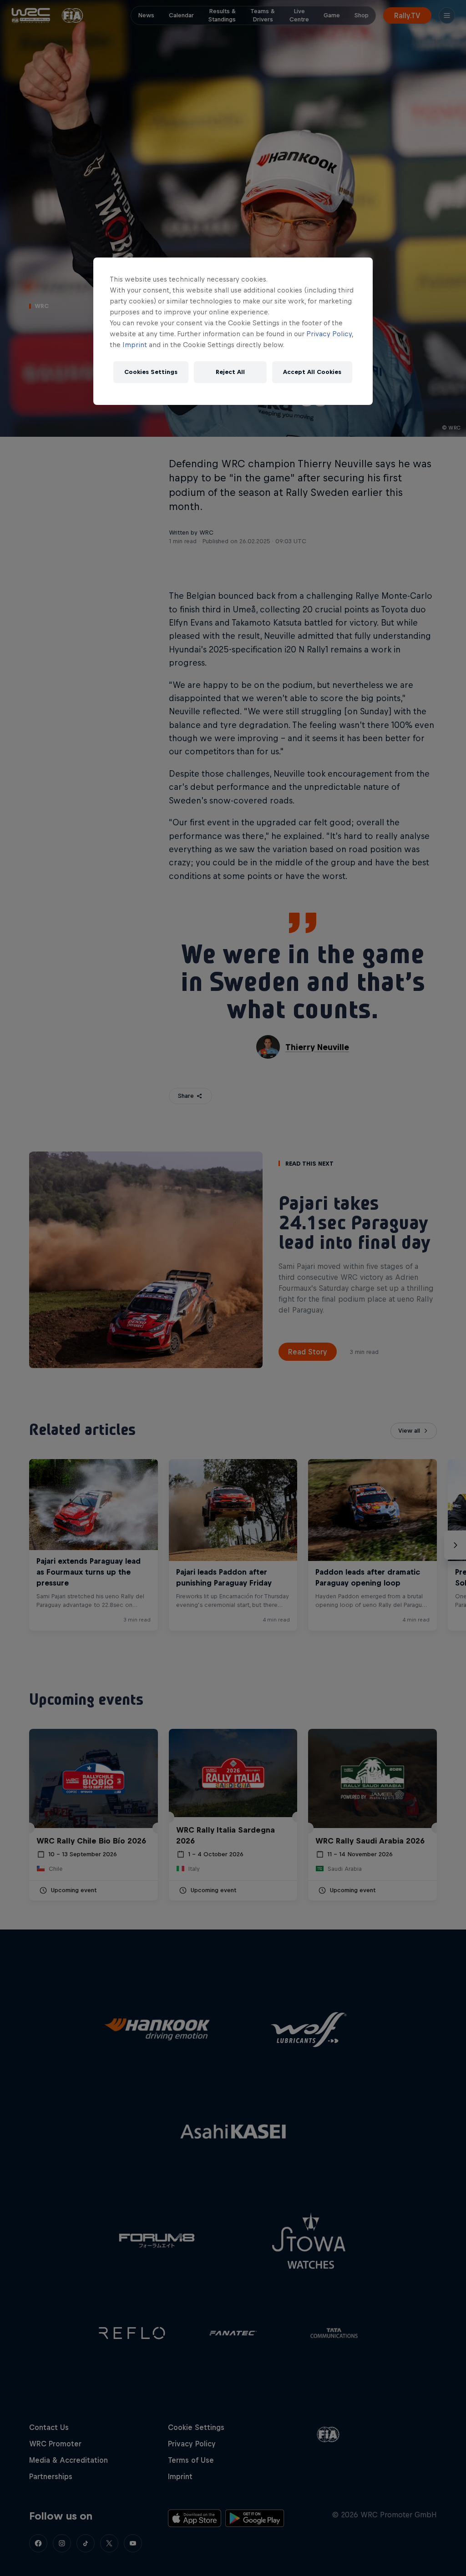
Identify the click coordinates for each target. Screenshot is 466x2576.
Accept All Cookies (312, 372)
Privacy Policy (329, 334)
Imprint (135, 345)
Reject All (230, 372)
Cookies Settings (151, 372)
